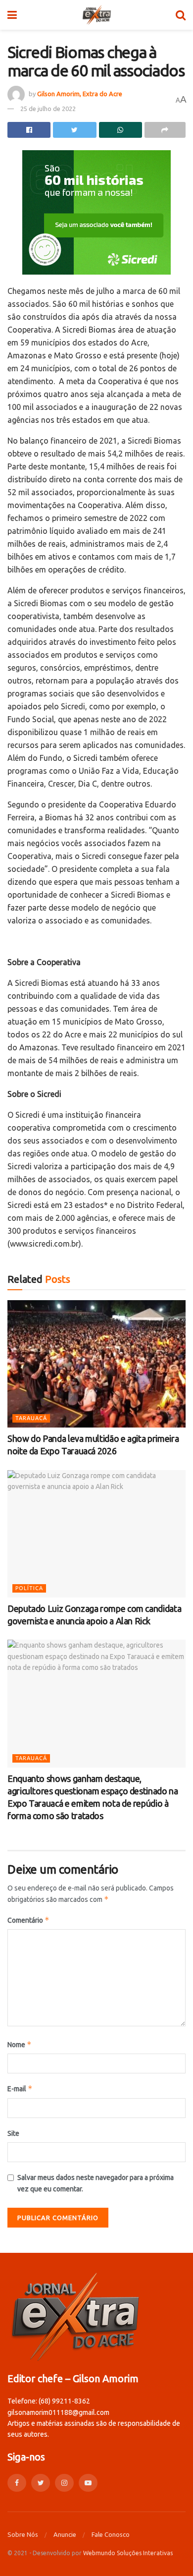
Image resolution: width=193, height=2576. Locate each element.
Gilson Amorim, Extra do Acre (80, 94)
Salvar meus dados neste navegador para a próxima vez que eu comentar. (96, 2183)
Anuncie (65, 2534)
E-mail (20, 2089)
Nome (20, 2044)
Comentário (28, 1920)
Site (13, 2133)
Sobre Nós (23, 2534)
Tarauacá (31, 1418)
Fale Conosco (111, 2534)
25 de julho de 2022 (48, 109)
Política (29, 1588)
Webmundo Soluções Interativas (128, 2553)
